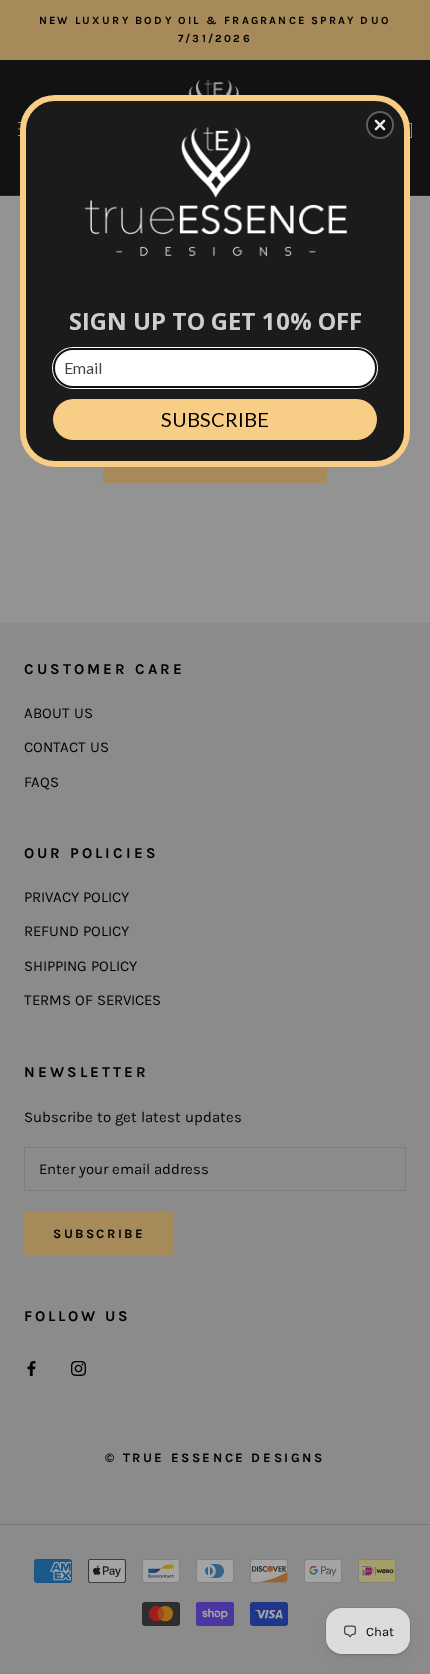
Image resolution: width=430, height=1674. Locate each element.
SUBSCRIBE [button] (215, 419)
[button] (380, 125)
